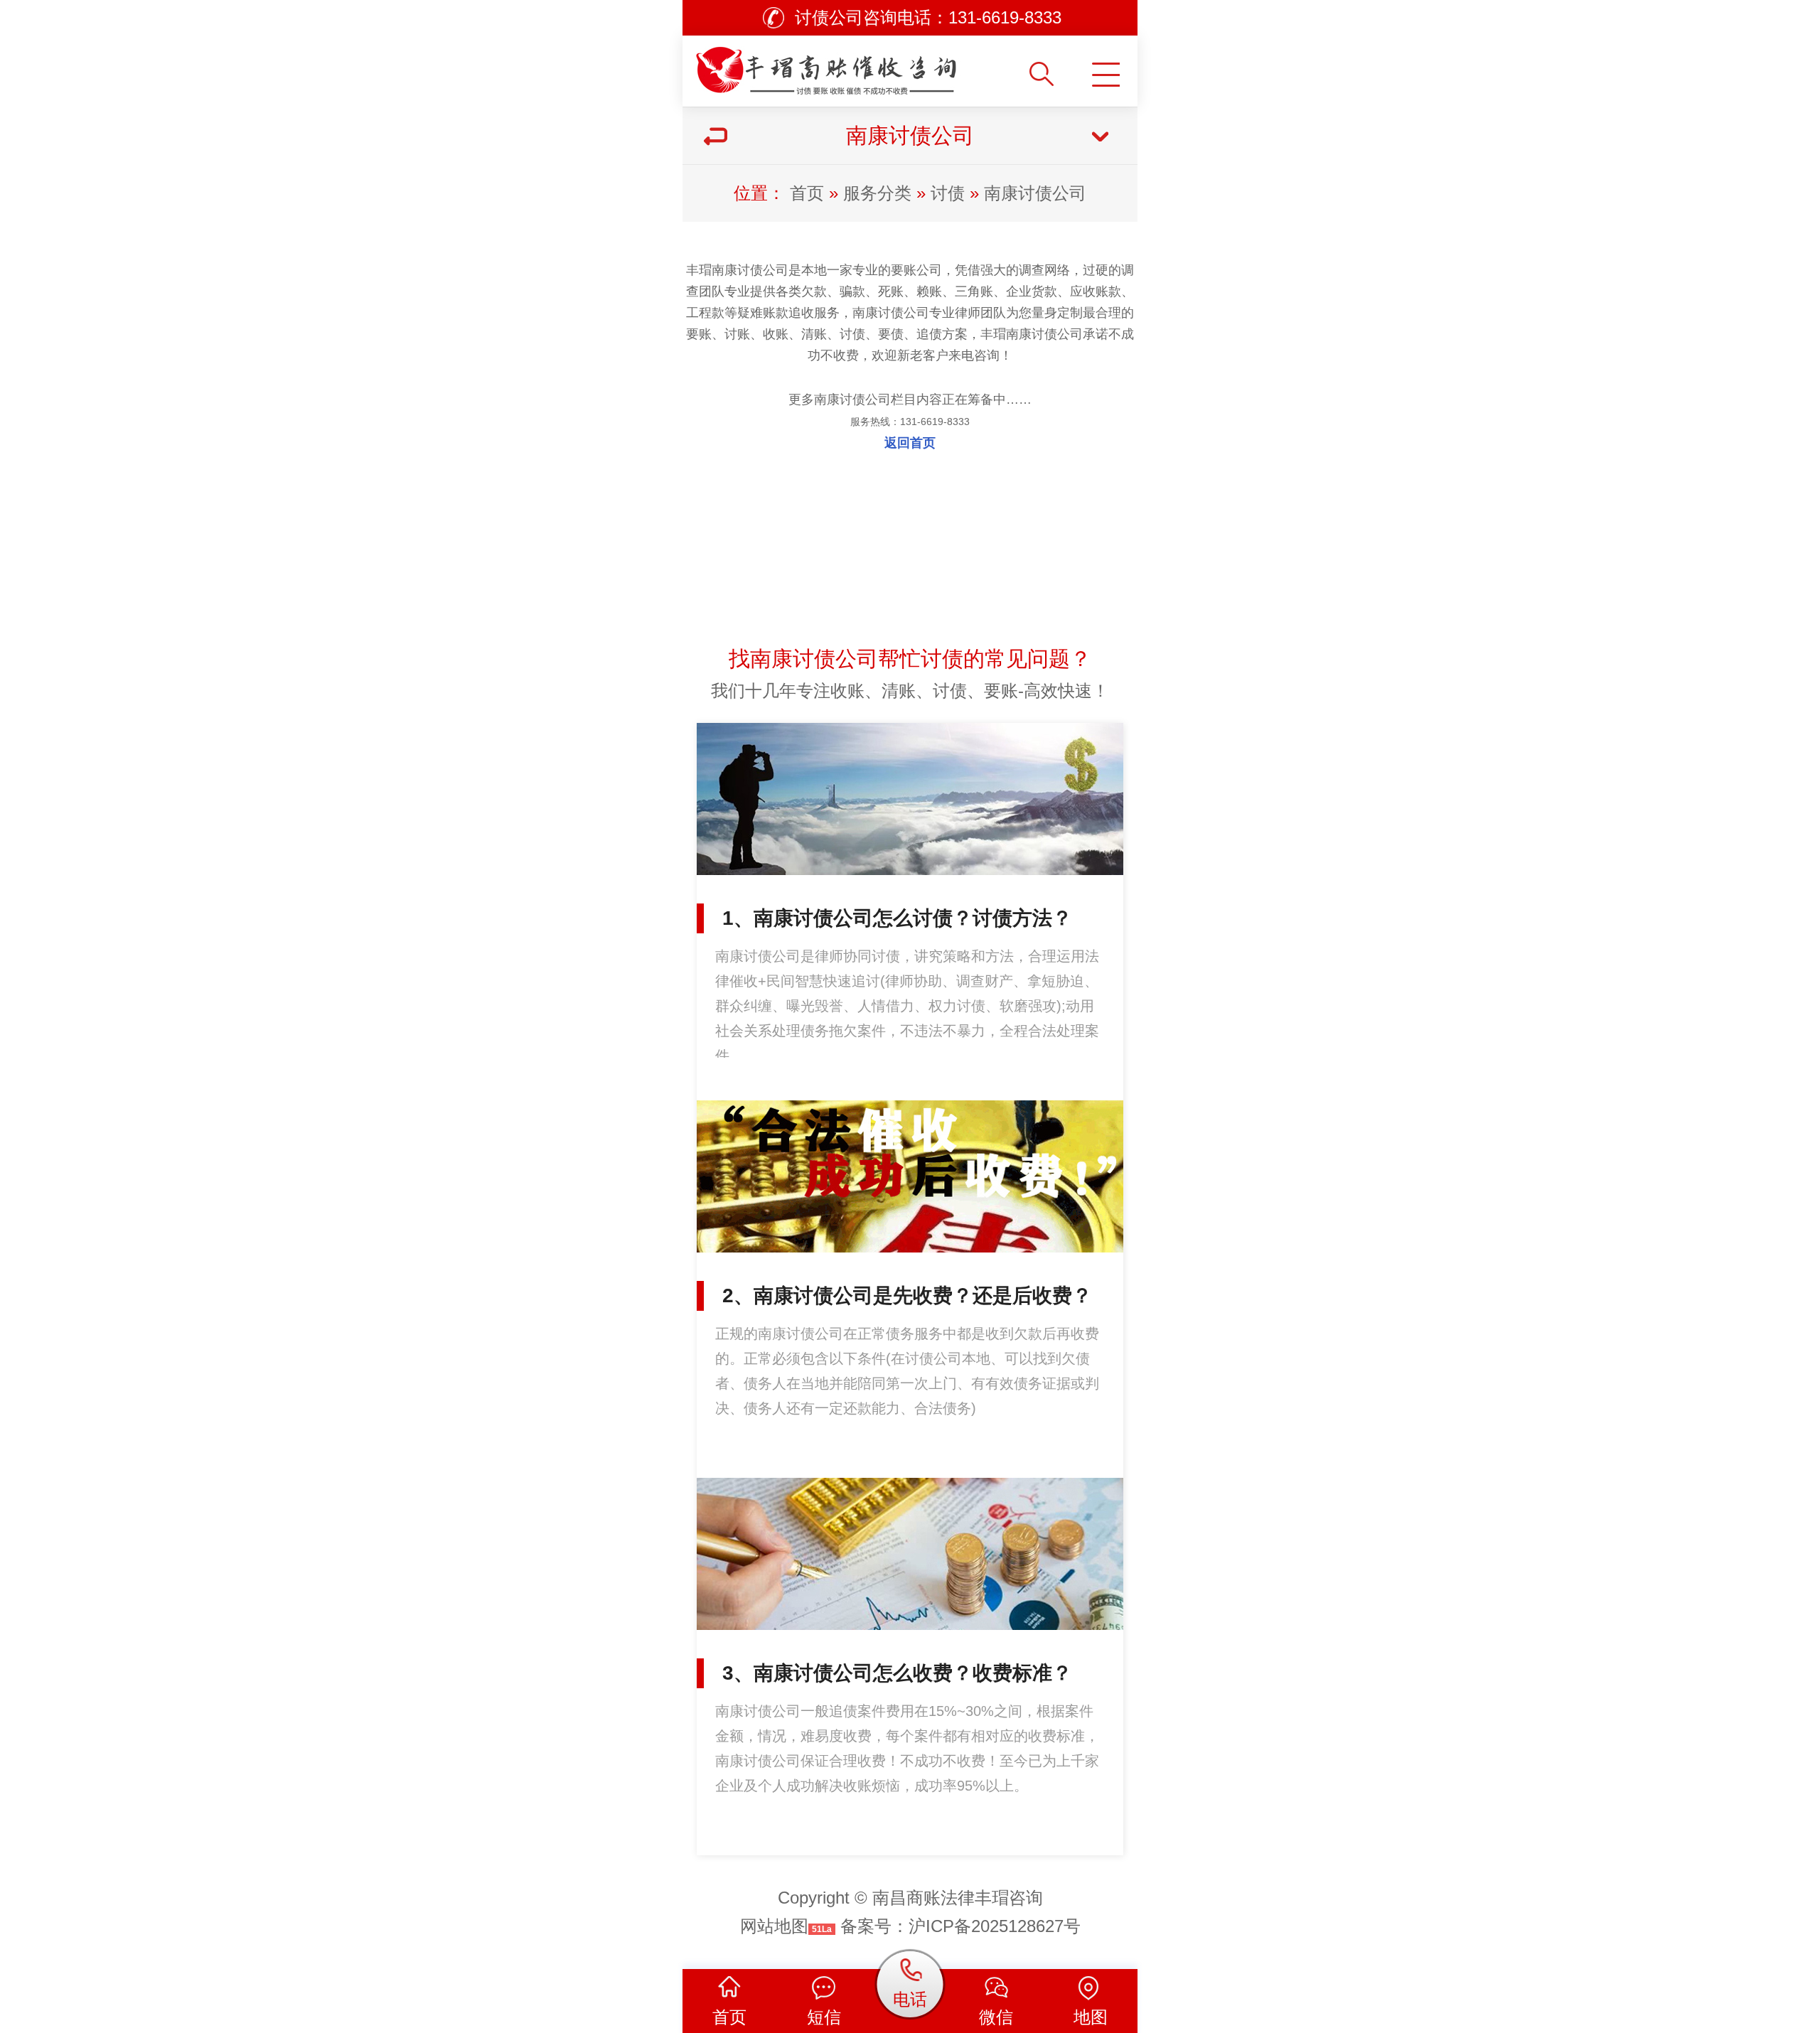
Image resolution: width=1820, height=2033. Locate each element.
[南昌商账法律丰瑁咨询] (855, 66)
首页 (807, 193)
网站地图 (774, 1926)
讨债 (948, 193)
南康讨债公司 (1035, 193)
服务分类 (877, 193)
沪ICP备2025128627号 (995, 1926)
